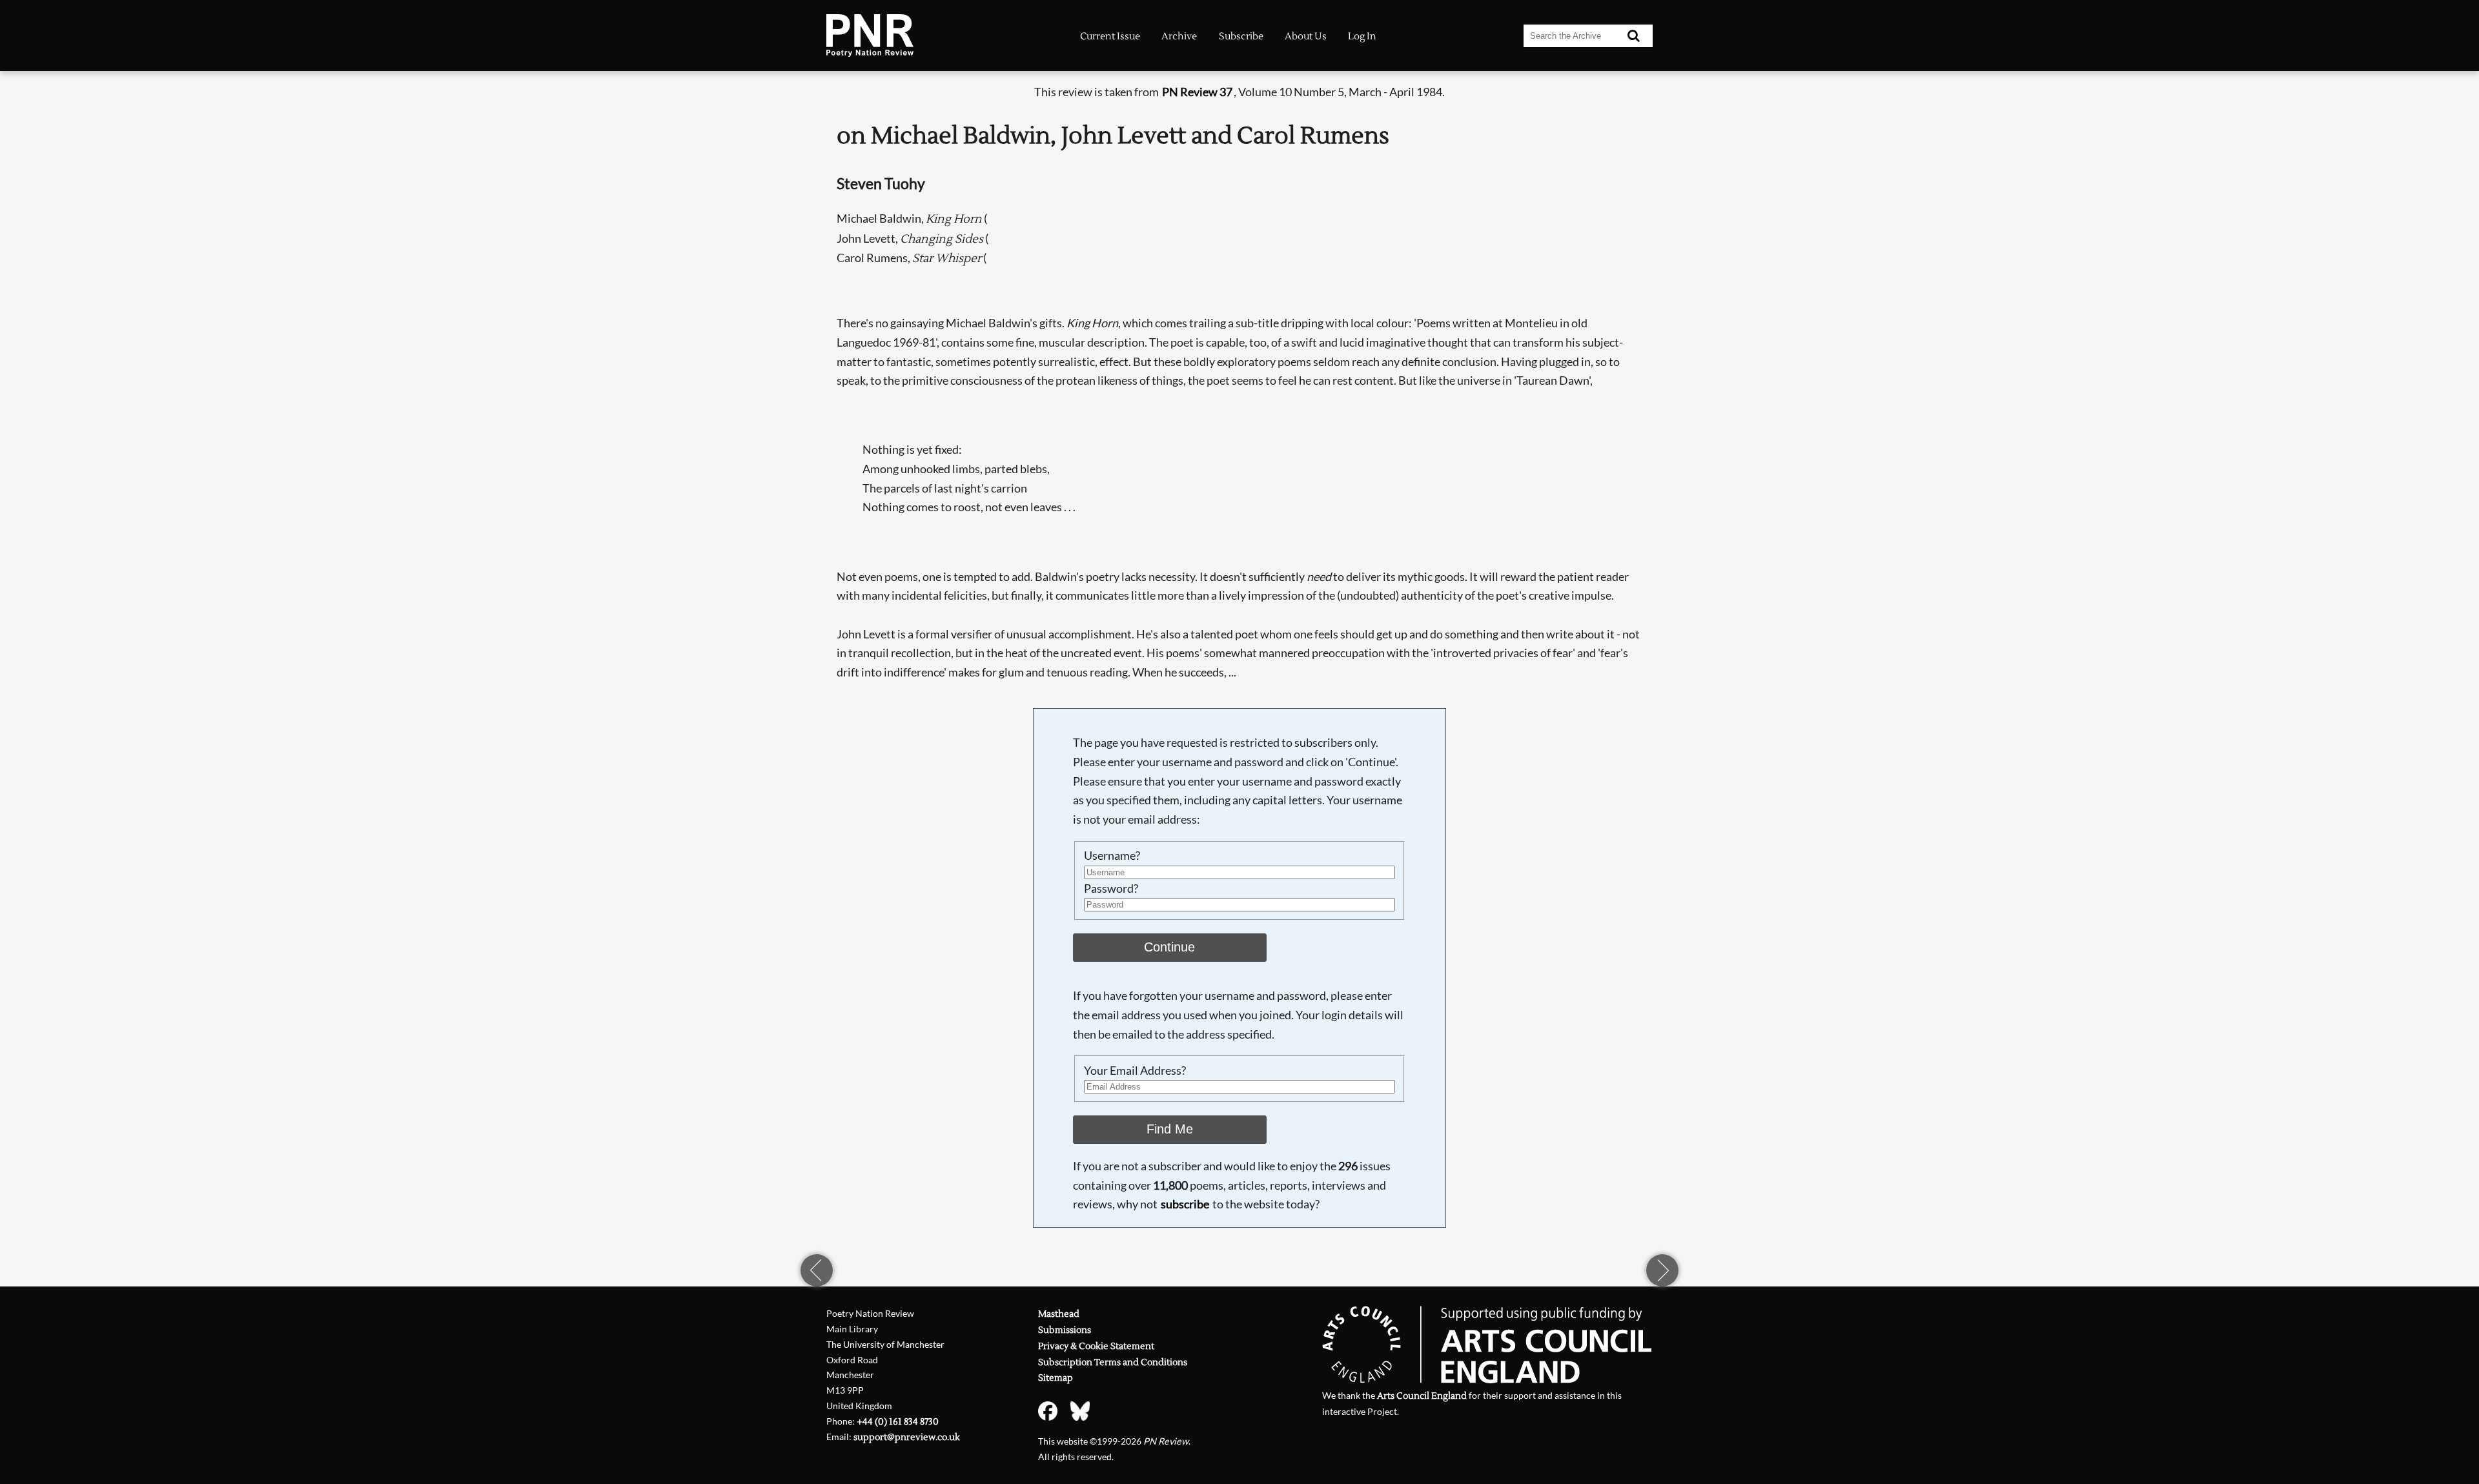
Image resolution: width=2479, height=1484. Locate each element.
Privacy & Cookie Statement (1096, 1346)
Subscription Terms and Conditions (1113, 1362)
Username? (1112, 855)
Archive (1179, 36)
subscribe (1185, 1204)
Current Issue (1110, 36)
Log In (1362, 36)
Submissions (1065, 1330)
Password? (1111, 888)
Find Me (1170, 1129)
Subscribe (1241, 36)
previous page (817, 1270)
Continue (1169, 947)
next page (1662, 1270)
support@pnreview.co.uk (907, 1437)
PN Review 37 (1197, 92)
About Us (1306, 36)
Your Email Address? (1135, 1070)
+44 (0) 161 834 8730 (898, 1422)
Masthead (1059, 1314)
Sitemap (1056, 1378)
